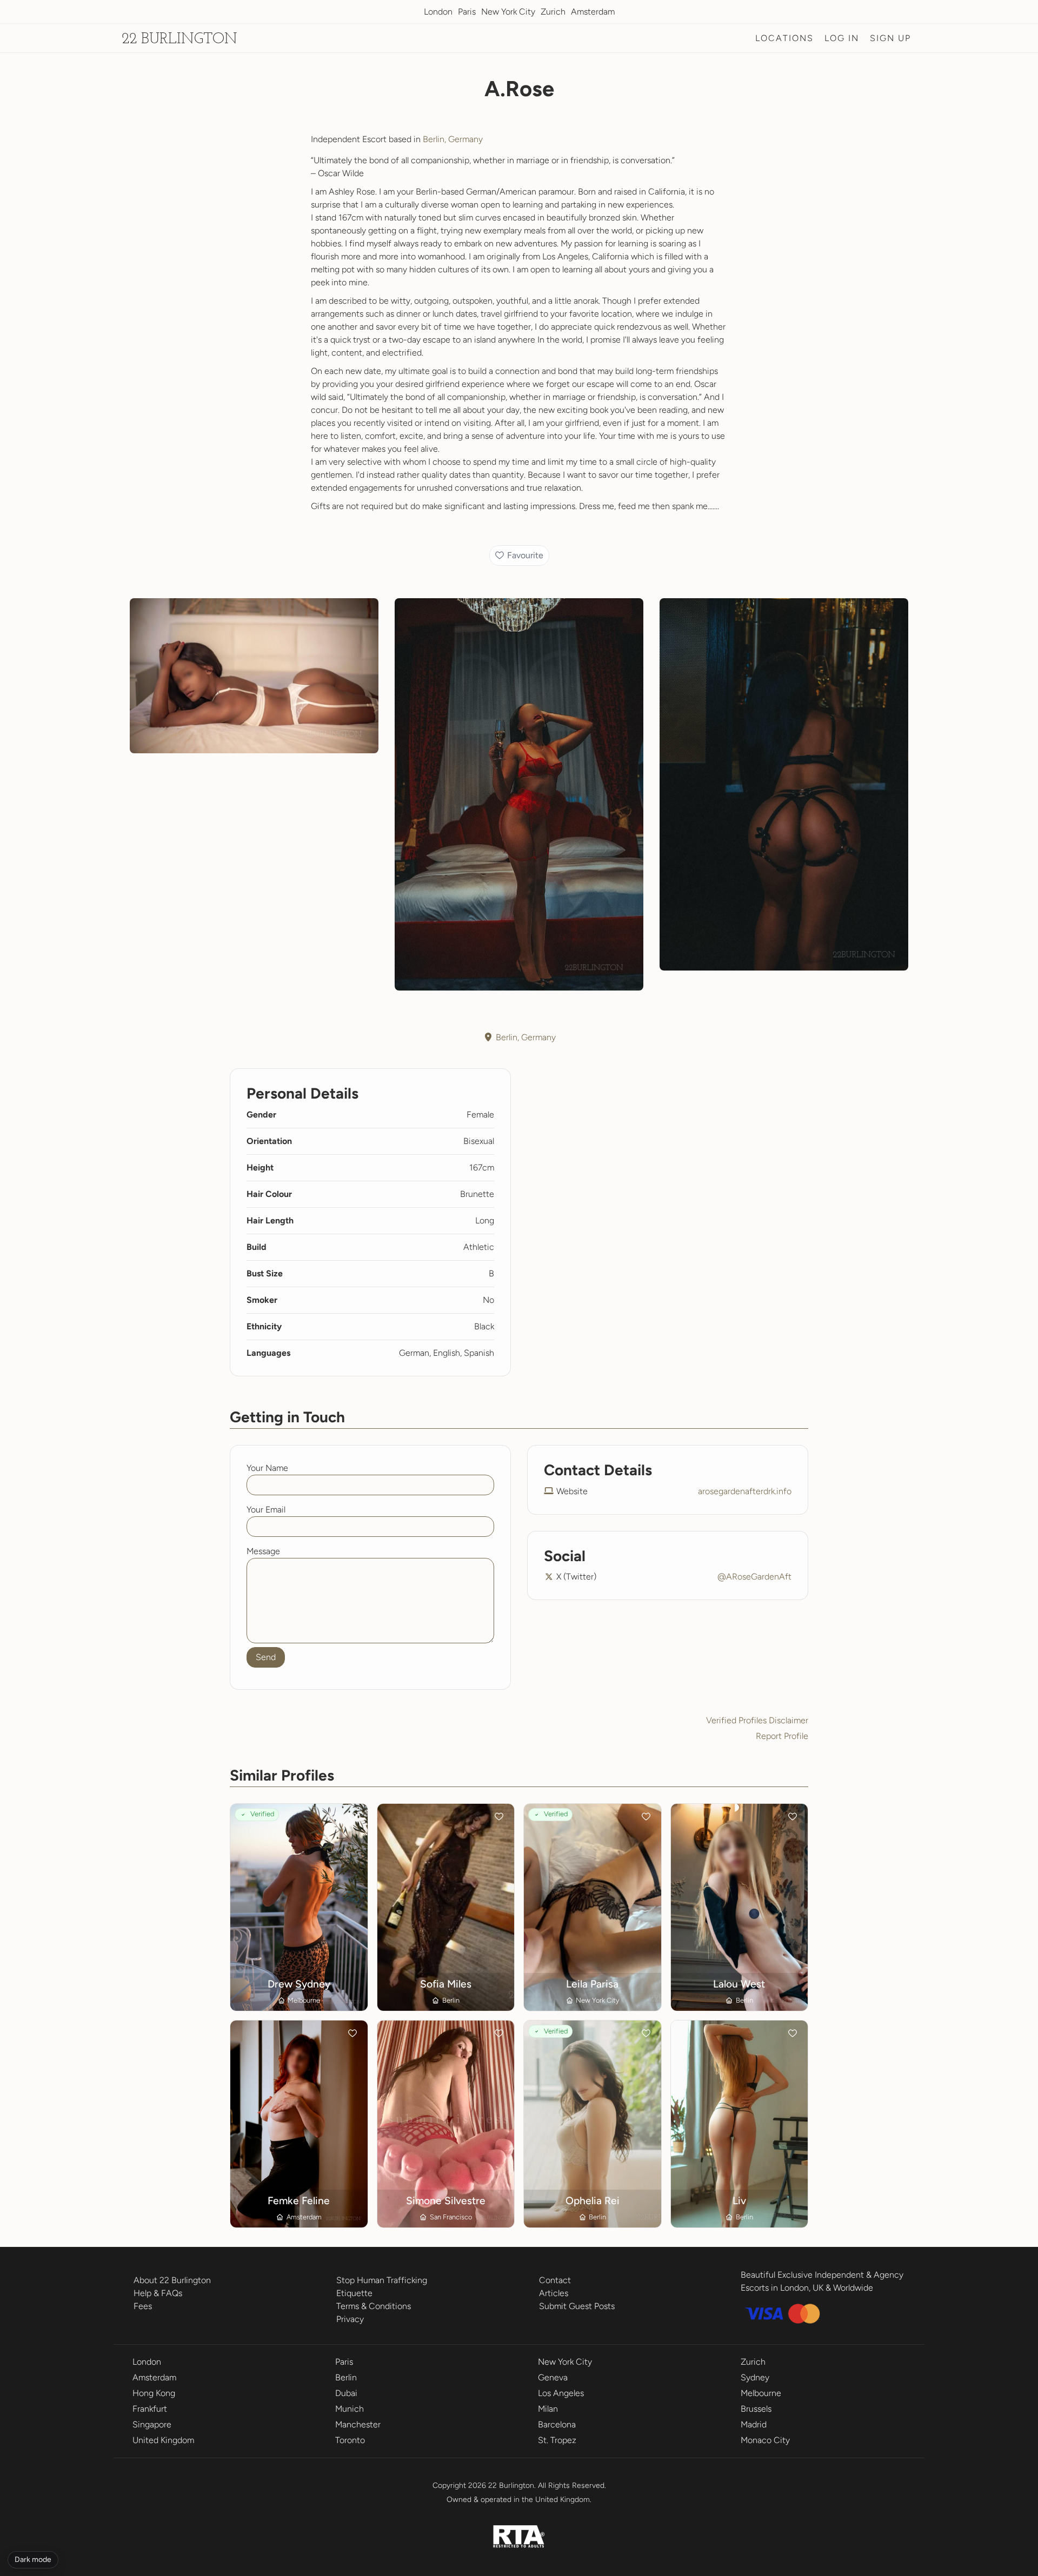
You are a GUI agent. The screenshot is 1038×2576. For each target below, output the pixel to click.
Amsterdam (593, 12)
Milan (548, 2409)
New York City (508, 12)
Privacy (350, 2319)
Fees (143, 2306)
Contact (555, 2280)
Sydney (755, 2377)
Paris (467, 12)
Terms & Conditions (374, 2306)
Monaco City (765, 2440)
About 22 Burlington (172, 2280)
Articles (554, 2293)
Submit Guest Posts (577, 2306)
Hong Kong (154, 2393)
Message (263, 1551)
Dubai (346, 2393)
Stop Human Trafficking (382, 2280)
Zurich (553, 12)
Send (266, 1657)
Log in (842, 38)
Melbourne (761, 2393)
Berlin (346, 2377)
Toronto (350, 2440)
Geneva (553, 2377)
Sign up (890, 38)
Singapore (152, 2424)
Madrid (754, 2424)
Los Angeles (561, 2393)
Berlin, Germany (453, 139)
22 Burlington (179, 39)
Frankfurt (150, 2409)
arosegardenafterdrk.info (745, 1491)
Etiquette (354, 2293)
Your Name (267, 1468)
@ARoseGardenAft (754, 1577)
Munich (350, 2409)
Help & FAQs (158, 2293)
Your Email (266, 1510)
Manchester (358, 2424)
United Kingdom (163, 2440)
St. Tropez (557, 2440)
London (438, 12)
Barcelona (557, 2424)
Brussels (756, 2409)
